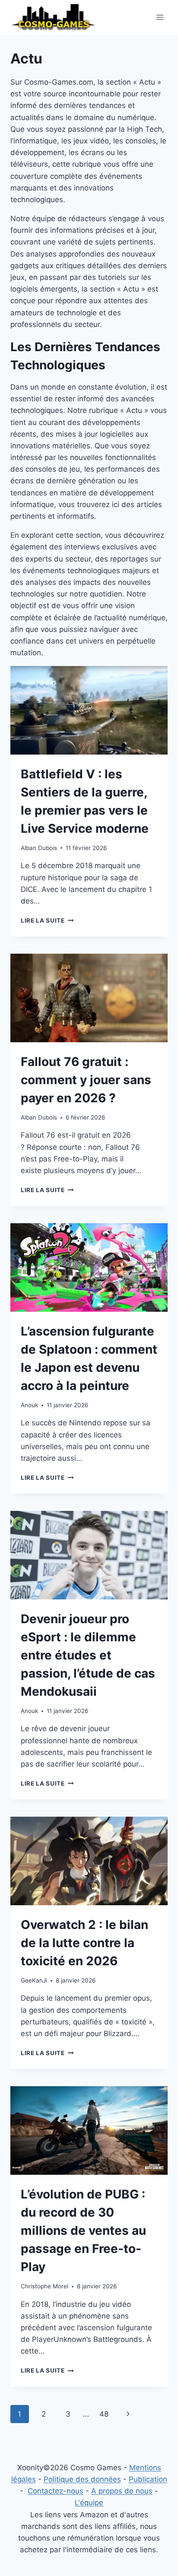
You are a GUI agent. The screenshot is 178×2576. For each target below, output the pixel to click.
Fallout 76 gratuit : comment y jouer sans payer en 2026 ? (86, 1080)
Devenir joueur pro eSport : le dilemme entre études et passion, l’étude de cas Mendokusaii (88, 1655)
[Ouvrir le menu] (160, 17)
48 (104, 2414)
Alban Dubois (39, 848)
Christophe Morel (44, 2286)
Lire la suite (47, 920)
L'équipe (89, 2503)
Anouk (29, 1405)
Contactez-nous (56, 2491)
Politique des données (82, 2479)
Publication (148, 2479)
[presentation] (89, 710)
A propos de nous (122, 2491)
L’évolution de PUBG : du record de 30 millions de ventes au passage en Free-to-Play (83, 2230)
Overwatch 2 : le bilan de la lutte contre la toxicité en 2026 (84, 1943)
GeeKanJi (34, 1980)
